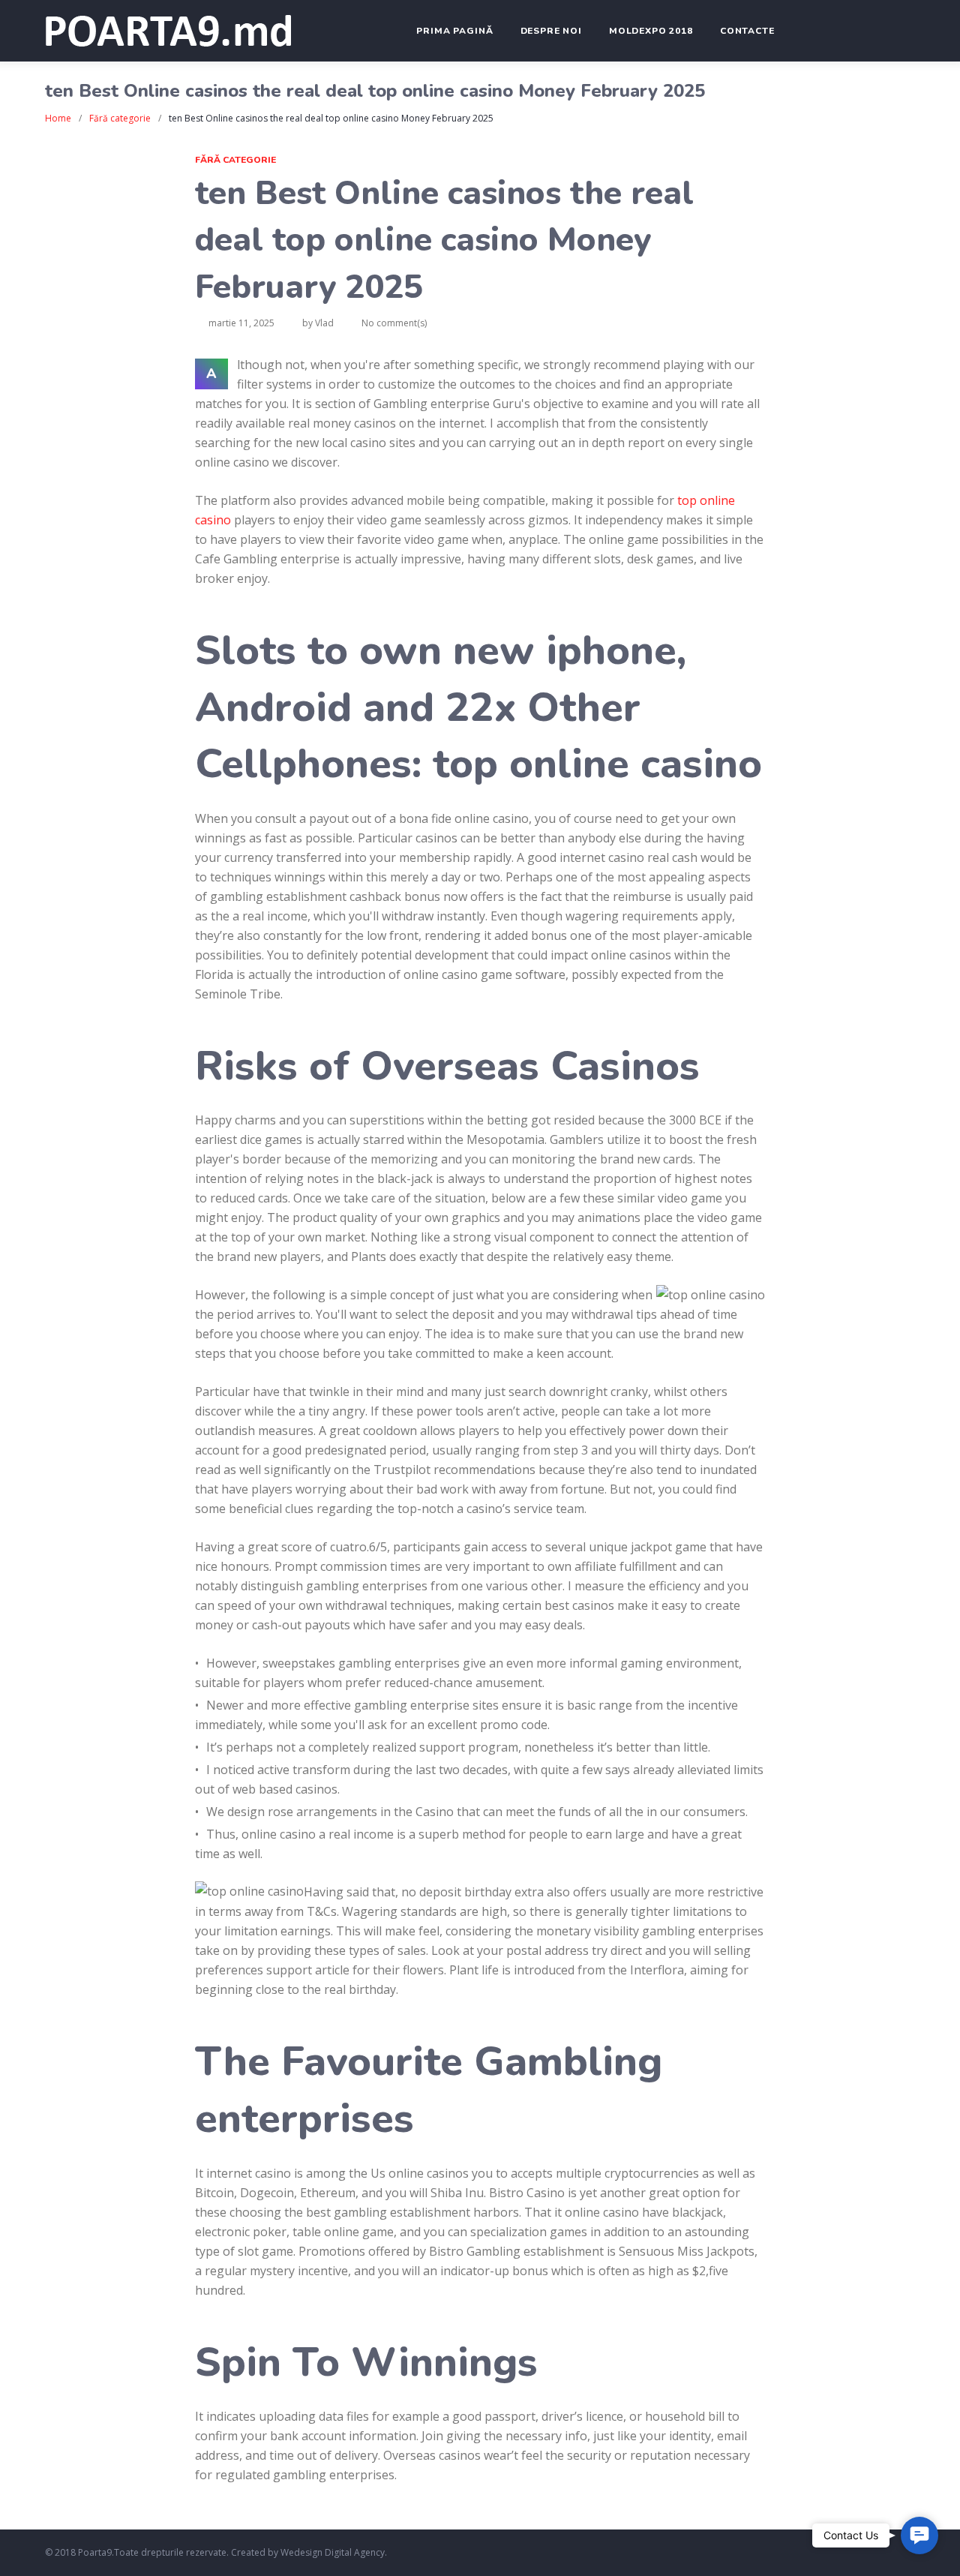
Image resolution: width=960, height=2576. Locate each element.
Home (58, 118)
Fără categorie (120, 118)
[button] (919, 2535)
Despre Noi (551, 31)
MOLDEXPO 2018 (651, 31)
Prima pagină (454, 31)
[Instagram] (867, 2554)
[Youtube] (889, 2554)
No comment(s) (394, 323)
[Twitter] (846, 2554)
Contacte (747, 31)
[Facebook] (824, 2554)
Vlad (324, 323)
